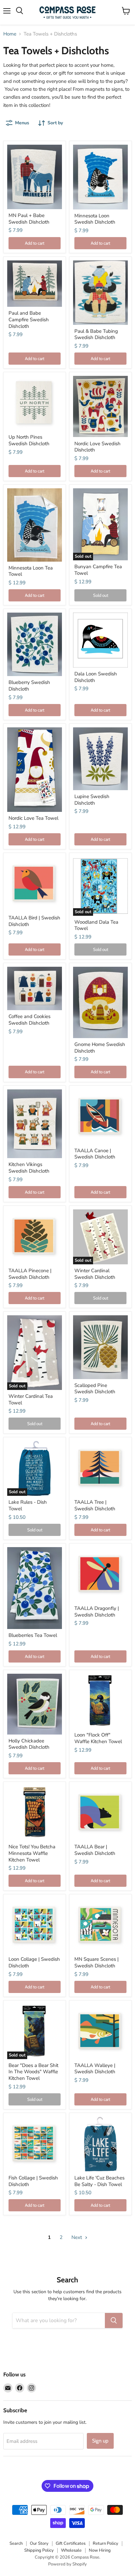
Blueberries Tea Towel (33, 1635)
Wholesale (71, 2550)
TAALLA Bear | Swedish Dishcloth (95, 1850)
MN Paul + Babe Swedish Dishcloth (29, 219)
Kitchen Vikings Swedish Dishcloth (29, 1168)
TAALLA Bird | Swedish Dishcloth (34, 921)
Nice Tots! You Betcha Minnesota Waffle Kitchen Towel (32, 1853)
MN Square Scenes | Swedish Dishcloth (96, 1962)
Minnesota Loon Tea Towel (31, 571)
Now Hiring (100, 2550)
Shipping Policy (39, 2550)
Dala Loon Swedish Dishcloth (96, 677)
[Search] (114, 2321)
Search (16, 2543)
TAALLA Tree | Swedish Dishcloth (95, 1505)
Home (10, 34)
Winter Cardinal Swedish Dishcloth (95, 1274)
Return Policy (106, 2543)
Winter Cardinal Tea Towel (31, 1399)
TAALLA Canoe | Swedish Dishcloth (95, 1154)
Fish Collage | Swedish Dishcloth (33, 2181)
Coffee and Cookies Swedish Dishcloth (29, 1020)
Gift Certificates (71, 2543)
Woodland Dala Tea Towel (96, 925)
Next (77, 2237)
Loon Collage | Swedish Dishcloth (34, 1962)
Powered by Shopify (67, 2564)
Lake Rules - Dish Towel (28, 1505)
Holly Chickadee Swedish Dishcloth (29, 1744)
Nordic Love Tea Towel (33, 818)
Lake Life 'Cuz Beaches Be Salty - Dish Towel (99, 2181)
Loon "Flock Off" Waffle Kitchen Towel (98, 1738)
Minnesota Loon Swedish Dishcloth (95, 219)
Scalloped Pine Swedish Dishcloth (95, 1389)
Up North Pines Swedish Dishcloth (29, 440)
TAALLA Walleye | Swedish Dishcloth (95, 2069)
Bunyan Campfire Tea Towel (98, 570)
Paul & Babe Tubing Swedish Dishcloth (96, 334)
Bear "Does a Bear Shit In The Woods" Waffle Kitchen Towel (33, 2072)
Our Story (39, 2543)
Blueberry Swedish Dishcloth (29, 686)
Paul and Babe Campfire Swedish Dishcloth (29, 319)
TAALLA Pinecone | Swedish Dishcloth (30, 1274)
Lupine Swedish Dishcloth (92, 800)
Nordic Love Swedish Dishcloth (97, 447)
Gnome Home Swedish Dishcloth (100, 1048)
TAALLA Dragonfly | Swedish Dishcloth (97, 1612)
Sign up (100, 2441)
